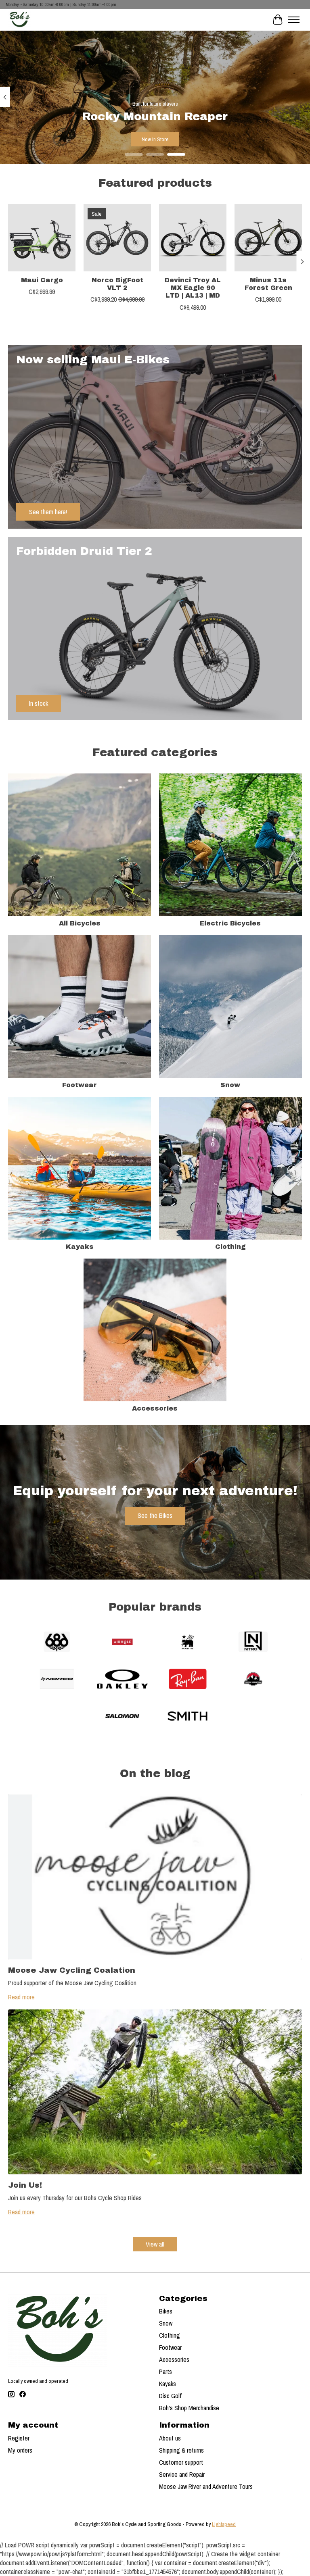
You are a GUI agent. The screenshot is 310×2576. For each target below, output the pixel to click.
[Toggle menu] (294, 20)
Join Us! (25, 2185)
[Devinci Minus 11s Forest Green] (268, 238)
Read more (21, 1997)
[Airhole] (122, 1643)
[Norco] (57, 1680)
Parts (165, 2372)
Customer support (181, 2462)
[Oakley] (122, 1680)
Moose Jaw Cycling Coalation (72, 1970)
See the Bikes (155, 1515)
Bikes (166, 2311)
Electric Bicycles (230, 923)
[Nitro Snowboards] (253, 1643)
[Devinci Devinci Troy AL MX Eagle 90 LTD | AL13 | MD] (193, 238)
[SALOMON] (122, 1717)
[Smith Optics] (188, 1717)
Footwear (80, 1085)
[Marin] (188, 1643)
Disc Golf (170, 2396)
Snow (230, 1085)
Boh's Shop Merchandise (189, 2408)
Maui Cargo (42, 280)
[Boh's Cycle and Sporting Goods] (19, 20)
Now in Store (155, 139)
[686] (57, 1643)
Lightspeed (224, 2524)
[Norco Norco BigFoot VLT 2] (117, 238)
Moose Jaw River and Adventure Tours (206, 2486)
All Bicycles (80, 923)
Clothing (230, 1247)
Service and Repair (182, 2474)
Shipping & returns (181, 2450)
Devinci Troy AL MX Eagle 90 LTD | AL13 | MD (193, 288)
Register (19, 2438)
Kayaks (80, 1247)
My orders (20, 2450)
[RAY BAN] (188, 1680)
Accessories (155, 1408)
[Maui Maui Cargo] (42, 238)
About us (170, 2438)
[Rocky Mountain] (253, 1680)
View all (155, 2244)
